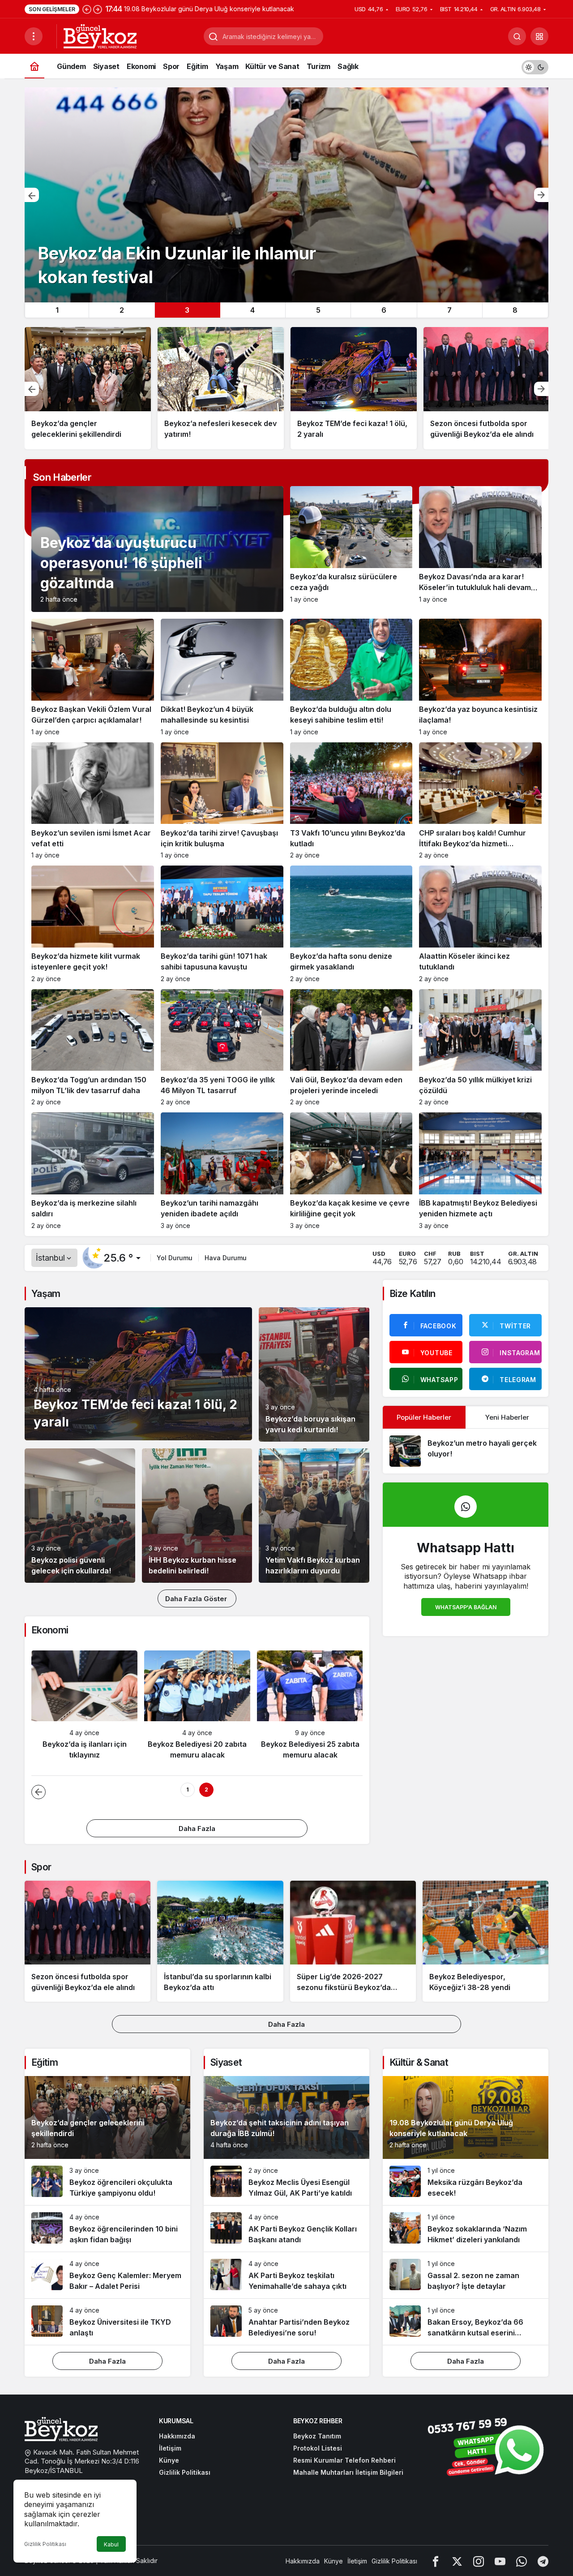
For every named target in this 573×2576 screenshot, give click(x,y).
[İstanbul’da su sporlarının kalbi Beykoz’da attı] (220, 1941)
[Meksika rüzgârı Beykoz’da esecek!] (466, 2182)
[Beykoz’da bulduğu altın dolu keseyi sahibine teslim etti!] (351, 677)
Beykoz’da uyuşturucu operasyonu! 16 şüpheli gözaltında (121, 563)
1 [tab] (57, 310)
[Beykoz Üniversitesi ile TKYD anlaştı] (107, 2322)
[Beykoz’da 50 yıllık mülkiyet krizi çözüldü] (480, 1048)
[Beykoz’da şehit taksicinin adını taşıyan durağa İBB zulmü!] (286, 195)
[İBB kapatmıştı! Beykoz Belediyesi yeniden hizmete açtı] (480, 1171)
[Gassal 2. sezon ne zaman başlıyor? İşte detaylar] (466, 2275)
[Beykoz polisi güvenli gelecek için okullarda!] (80, 1516)
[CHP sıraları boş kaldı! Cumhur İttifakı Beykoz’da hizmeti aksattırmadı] (480, 801)
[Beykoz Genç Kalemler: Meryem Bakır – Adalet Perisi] (107, 2275)
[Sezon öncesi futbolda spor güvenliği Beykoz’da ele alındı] (354, 388)
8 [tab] (515, 310)
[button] (539, 36)
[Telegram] (543, 2561)
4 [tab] (252, 310)
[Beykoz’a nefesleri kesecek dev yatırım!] (88, 388)
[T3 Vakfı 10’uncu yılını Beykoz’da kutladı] (351, 801)
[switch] (535, 66)
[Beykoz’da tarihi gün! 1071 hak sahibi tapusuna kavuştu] (222, 924)
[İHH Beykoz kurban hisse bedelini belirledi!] (197, 1516)
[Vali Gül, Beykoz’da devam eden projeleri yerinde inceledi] (351, 1048)
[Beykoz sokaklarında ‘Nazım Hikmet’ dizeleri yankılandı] (466, 2229)
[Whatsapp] (522, 2561)
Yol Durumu (175, 1258)
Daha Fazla (197, 1829)
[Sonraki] (98, 9)
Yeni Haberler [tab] (507, 1417)
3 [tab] (187, 310)
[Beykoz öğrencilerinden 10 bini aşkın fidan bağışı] (107, 2229)
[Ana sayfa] (34, 66)
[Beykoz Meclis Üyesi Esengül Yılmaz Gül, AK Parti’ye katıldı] (286, 2182)
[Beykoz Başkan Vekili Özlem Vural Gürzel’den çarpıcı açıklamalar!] (93, 677)
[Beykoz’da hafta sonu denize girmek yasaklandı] (351, 924)
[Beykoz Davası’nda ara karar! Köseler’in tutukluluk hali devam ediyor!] (480, 549)
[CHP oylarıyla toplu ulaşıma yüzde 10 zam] (487, 388)
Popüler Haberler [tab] (424, 1417)
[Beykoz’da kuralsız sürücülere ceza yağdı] (351, 549)
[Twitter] (457, 2561)
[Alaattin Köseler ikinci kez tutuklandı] (480, 924)
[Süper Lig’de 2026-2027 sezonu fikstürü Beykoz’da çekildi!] (353, 1941)
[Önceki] (87, 9)
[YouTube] (500, 2561)
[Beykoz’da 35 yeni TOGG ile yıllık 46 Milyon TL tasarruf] (222, 1048)
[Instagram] (479, 2561)
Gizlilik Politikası (45, 2544)
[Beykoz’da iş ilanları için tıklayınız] (84, 1709)
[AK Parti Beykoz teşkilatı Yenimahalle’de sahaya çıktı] (286, 2275)
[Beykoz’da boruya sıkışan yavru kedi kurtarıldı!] (314, 1374)
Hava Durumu (226, 1258)
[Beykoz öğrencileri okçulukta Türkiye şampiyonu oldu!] (107, 2182)
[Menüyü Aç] (34, 36)
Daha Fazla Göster (197, 1599)
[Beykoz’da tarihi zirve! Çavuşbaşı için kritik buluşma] (222, 801)
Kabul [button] (111, 2544)
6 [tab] (384, 310)
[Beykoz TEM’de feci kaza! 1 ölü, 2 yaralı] (221, 388)
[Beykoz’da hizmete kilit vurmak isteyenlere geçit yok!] (93, 924)
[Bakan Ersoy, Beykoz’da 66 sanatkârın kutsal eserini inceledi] (466, 2322)
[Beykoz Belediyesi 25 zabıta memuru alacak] (310, 1709)
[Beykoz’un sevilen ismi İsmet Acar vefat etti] (93, 801)
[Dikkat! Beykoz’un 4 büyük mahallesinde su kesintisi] (222, 677)
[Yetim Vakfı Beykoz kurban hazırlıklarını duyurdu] (314, 1516)
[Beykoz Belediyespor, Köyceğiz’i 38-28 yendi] (485, 1941)
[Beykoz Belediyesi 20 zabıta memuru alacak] (197, 1709)
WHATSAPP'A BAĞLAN (466, 1607)
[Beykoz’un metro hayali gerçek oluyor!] (466, 1451)
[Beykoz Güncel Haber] (100, 35)
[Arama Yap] (517, 36)
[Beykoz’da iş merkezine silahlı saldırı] (93, 1171)
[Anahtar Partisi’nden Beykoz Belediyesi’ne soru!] (286, 2322)
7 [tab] (449, 310)
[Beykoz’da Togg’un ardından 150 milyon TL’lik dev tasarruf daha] (93, 1048)
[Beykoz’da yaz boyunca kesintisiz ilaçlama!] (480, 677)
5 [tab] (318, 310)
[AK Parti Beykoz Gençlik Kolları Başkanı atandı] (286, 2229)
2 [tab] (122, 310)
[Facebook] (436, 2561)
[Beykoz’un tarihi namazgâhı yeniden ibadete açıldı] (222, 1171)
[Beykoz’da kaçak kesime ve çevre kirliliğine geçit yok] (351, 1171)
